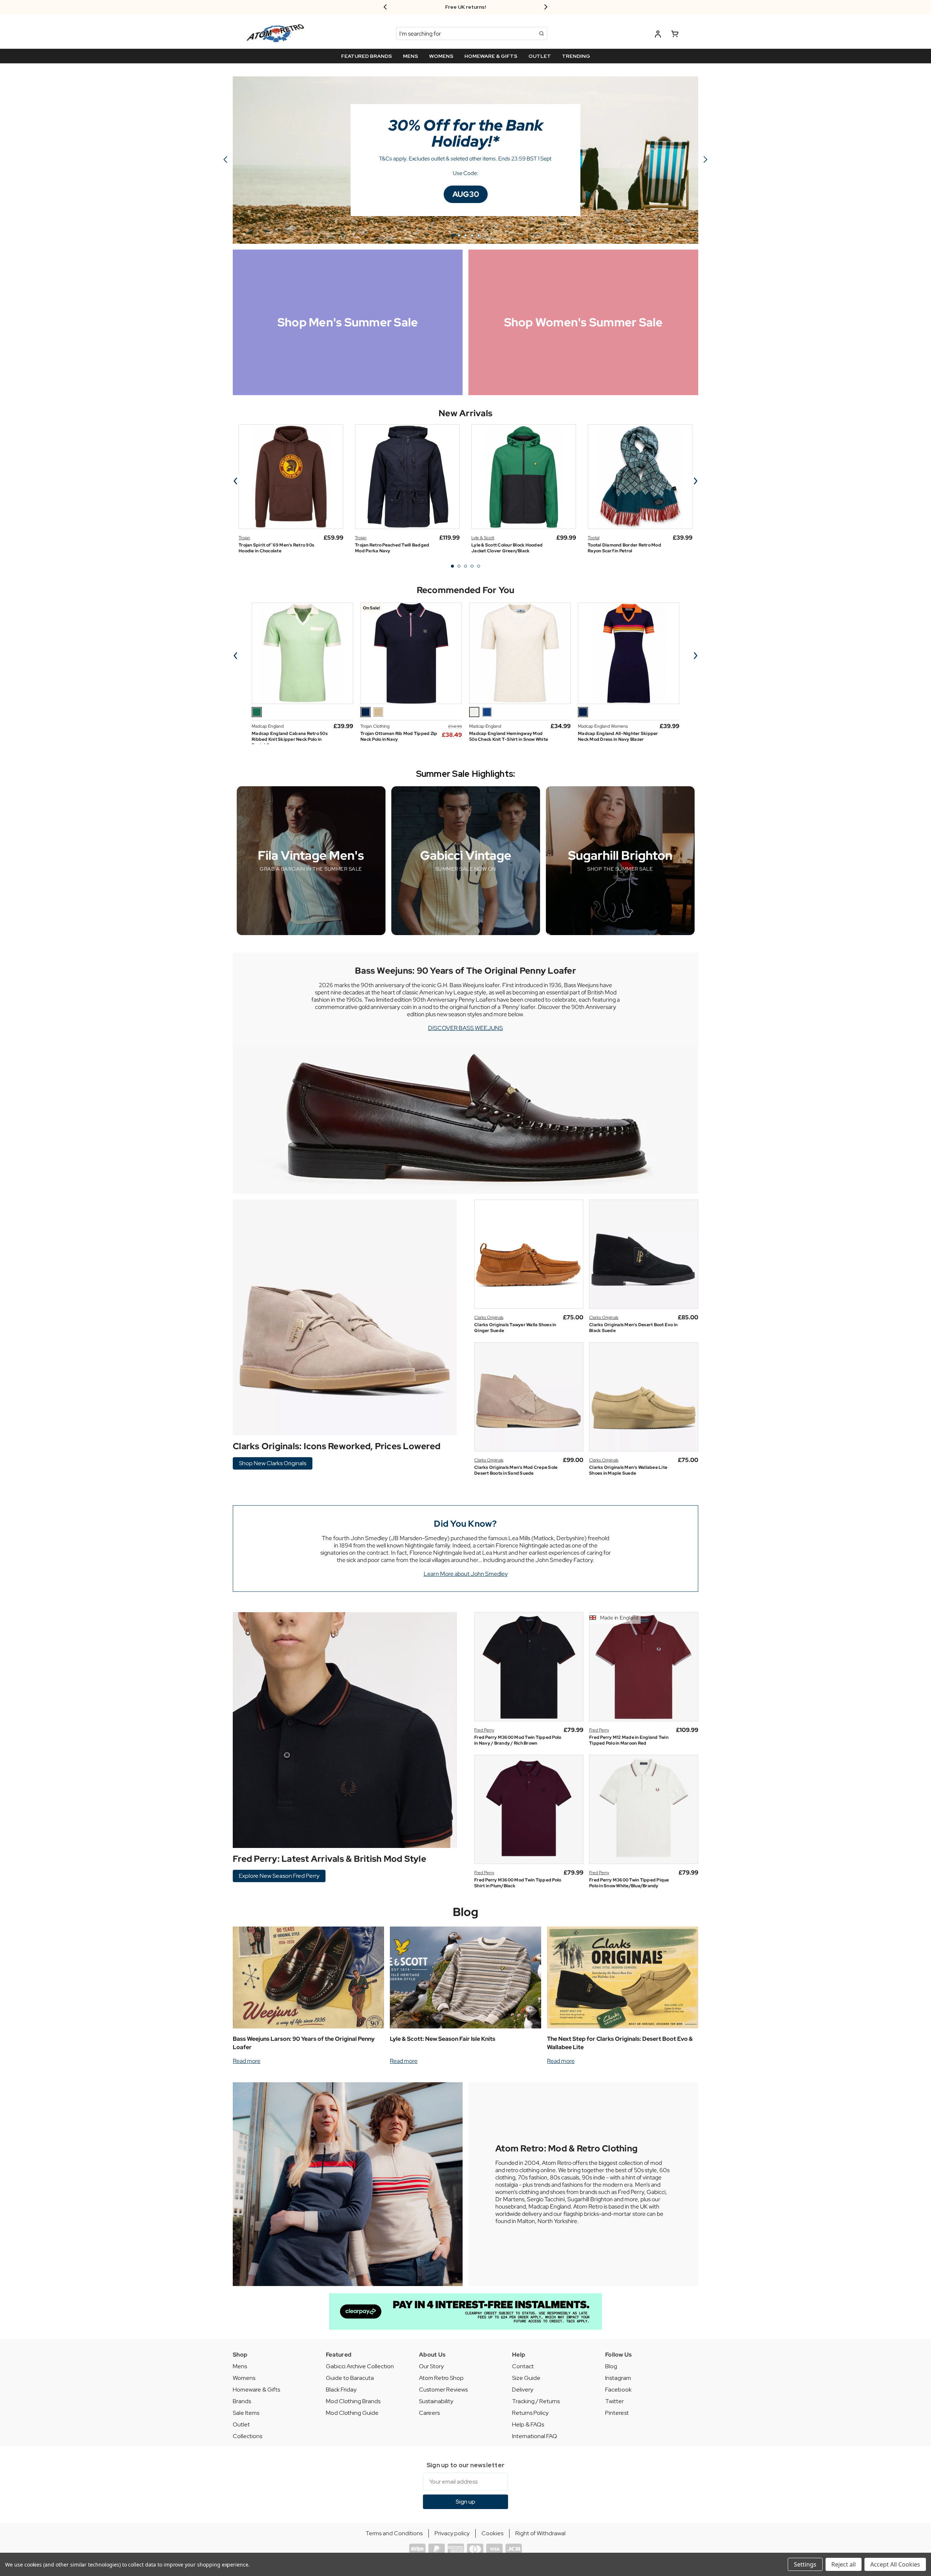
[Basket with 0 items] (675, 35)
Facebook (618, 2390)
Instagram (618, 2378)
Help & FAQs (528, 2424)
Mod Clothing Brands (353, 2401)
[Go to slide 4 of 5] (472, 566)
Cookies (492, 2533)
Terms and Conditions (394, 2533)
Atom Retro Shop (441, 2378)
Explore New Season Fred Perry (279, 1876)
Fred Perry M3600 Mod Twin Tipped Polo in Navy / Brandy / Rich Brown (518, 1740)
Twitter (614, 2401)
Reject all (844, 2564)
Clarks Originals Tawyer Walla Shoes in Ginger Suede (515, 1328)
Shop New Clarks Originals (273, 1463)
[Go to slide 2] (706, 160)
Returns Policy (530, 2413)
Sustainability (436, 2401)
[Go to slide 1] (452, 235)
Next (695, 481)
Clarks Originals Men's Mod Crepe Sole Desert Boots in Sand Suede (516, 1470)
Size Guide (526, 2378)
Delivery (523, 2390)
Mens (240, 2366)
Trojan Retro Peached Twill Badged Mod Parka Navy (392, 548)
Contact (523, 2366)
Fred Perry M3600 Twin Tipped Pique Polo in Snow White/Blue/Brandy (629, 1883)
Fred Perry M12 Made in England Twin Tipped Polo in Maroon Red (629, 1740)
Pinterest (617, 2413)
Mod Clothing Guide (352, 2413)
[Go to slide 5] (225, 160)
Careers (429, 2413)
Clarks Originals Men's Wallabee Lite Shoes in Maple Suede (628, 1470)
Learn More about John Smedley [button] (466, 1574)
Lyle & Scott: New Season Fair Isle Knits (443, 2039)
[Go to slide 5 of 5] (479, 566)
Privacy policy (452, 2533)
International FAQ (535, 2436)
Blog (466, 1912)
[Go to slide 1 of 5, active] (452, 566)
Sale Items (246, 2413)
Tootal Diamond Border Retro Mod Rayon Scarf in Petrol (624, 548)
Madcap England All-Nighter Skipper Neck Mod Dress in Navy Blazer (618, 736)
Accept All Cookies (895, 2564)
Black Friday (341, 2390)
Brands (242, 2401)
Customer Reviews (443, 2390)
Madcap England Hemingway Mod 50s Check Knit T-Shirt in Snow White (509, 736)
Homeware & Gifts (256, 2390)
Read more (247, 2061)
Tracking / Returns (536, 2401)
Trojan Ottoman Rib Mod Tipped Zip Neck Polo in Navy (399, 736)
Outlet (241, 2424)
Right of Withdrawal (540, 2533)
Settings (805, 2564)
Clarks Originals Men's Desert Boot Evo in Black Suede (633, 1328)
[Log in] (658, 35)
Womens (244, 2378)
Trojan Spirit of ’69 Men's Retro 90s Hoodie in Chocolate (276, 548)
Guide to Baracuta (350, 2378)
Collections (247, 2436)
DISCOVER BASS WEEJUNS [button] (465, 1028)
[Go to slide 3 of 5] (465, 566)
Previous (236, 481)
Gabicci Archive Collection (360, 2366)
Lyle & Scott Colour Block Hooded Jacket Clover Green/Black (507, 548)
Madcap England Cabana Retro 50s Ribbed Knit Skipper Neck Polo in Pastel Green (290, 739)
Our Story (431, 2366)
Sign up (465, 2502)
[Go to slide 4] (472, 235)
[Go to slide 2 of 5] (459, 566)
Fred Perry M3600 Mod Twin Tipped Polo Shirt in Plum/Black (518, 1883)
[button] (466, 194)
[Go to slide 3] (465, 235)
